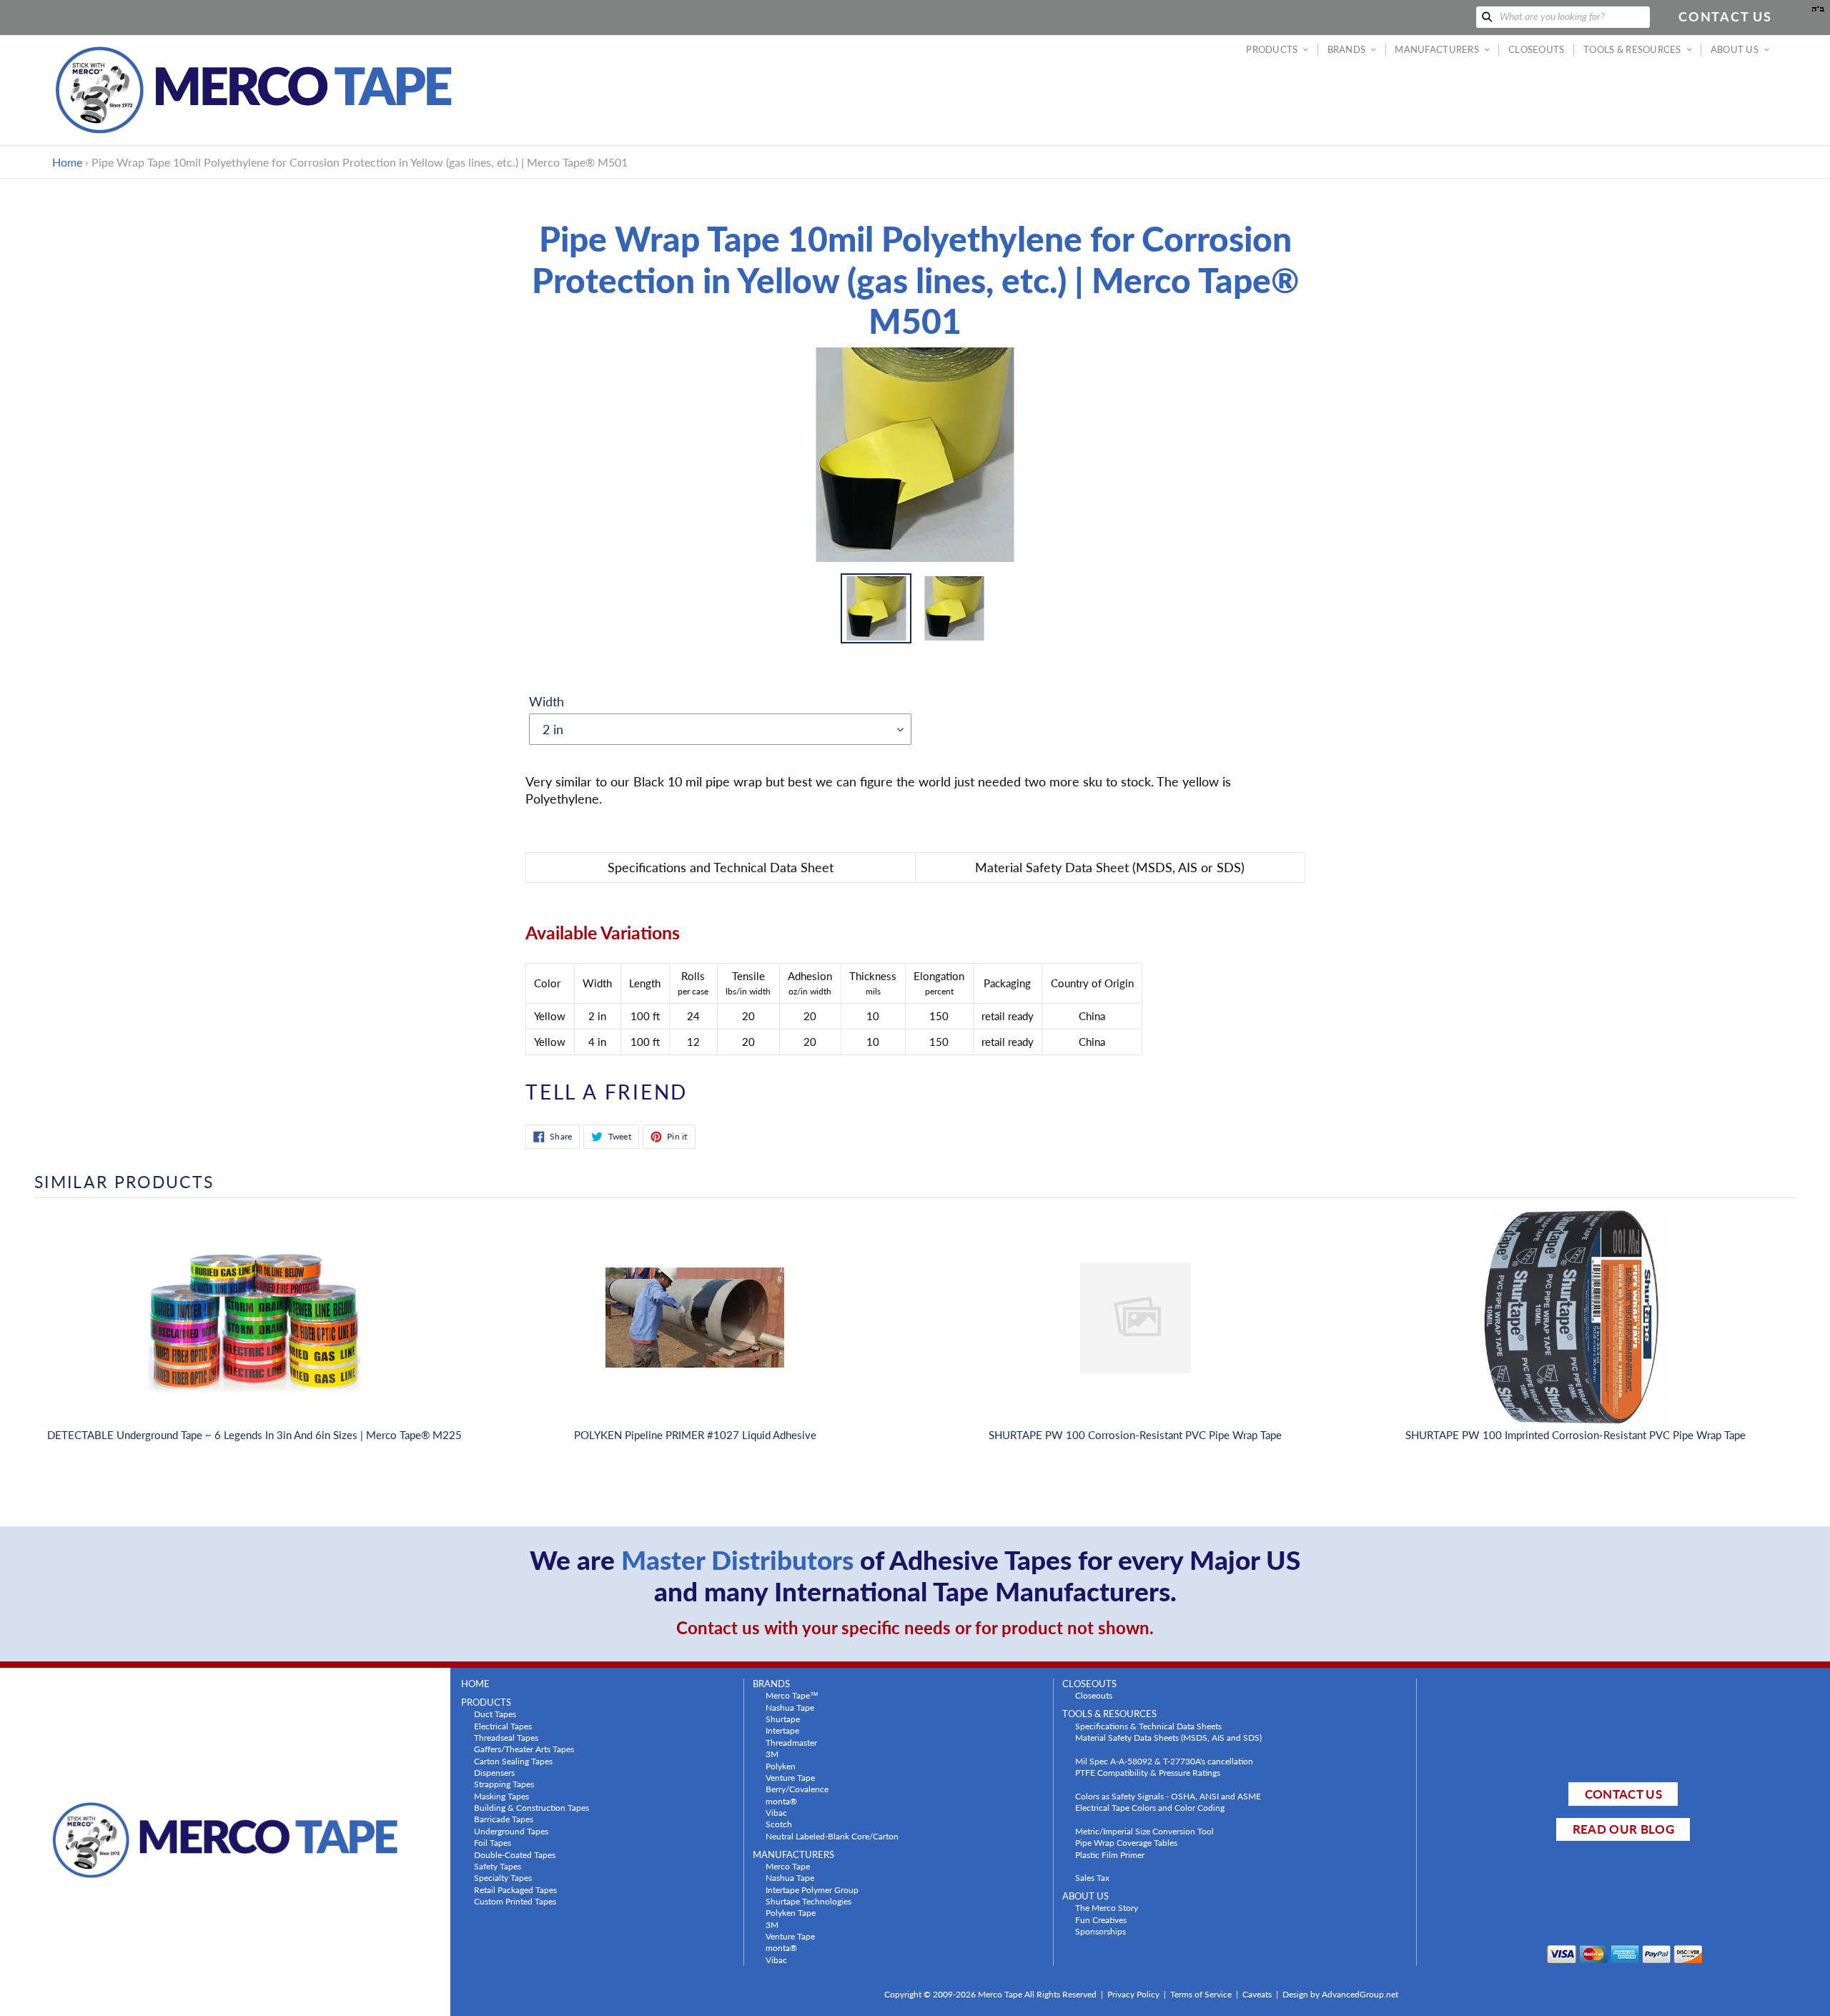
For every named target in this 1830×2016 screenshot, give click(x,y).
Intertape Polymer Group (812, 1889)
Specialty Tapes (503, 1877)
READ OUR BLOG (1623, 1829)
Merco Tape (788, 1866)
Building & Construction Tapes (531, 1807)
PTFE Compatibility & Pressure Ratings (1148, 1772)
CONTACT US (1623, 1794)
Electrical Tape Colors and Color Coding (1150, 1807)
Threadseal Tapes (506, 1737)
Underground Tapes (511, 1831)
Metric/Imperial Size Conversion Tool (1144, 1831)
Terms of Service (1201, 1994)
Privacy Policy (1133, 1994)
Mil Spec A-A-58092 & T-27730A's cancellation (1164, 1761)
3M (772, 1754)
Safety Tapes (498, 1866)
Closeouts (1094, 1695)
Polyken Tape (791, 1912)
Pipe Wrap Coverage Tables (1126, 1842)
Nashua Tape (790, 1707)
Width (546, 701)
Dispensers (494, 1772)
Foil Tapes (493, 1842)
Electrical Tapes (503, 1726)
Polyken (781, 1766)
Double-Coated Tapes (515, 1854)
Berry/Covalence (797, 1789)
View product (254, 1332)
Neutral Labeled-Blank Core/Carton (832, 1836)
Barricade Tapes (504, 1819)
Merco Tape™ (792, 1695)
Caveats (1257, 1994)
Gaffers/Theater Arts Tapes (524, 1749)
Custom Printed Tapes (515, 1901)
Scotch (779, 1824)
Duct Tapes (495, 1714)
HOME (475, 1684)
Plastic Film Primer (1110, 1854)
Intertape (782, 1730)
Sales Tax (1092, 1877)
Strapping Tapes (504, 1784)
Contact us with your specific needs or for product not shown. (915, 1627)
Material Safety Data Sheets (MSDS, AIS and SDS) (1168, 1737)
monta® (781, 1801)
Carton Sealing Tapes (513, 1761)
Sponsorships (1101, 1931)
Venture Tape (790, 1777)
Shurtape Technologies (808, 1901)
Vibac (776, 1812)
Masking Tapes (501, 1796)
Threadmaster (791, 1742)
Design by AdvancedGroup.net (1340, 1994)
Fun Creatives (1101, 1919)
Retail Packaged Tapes (515, 1889)
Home (67, 162)
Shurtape (783, 1719)
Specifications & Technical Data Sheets (1148, 1726)
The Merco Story (1107, 1907)
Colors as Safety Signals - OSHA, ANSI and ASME (1168, 1796)
